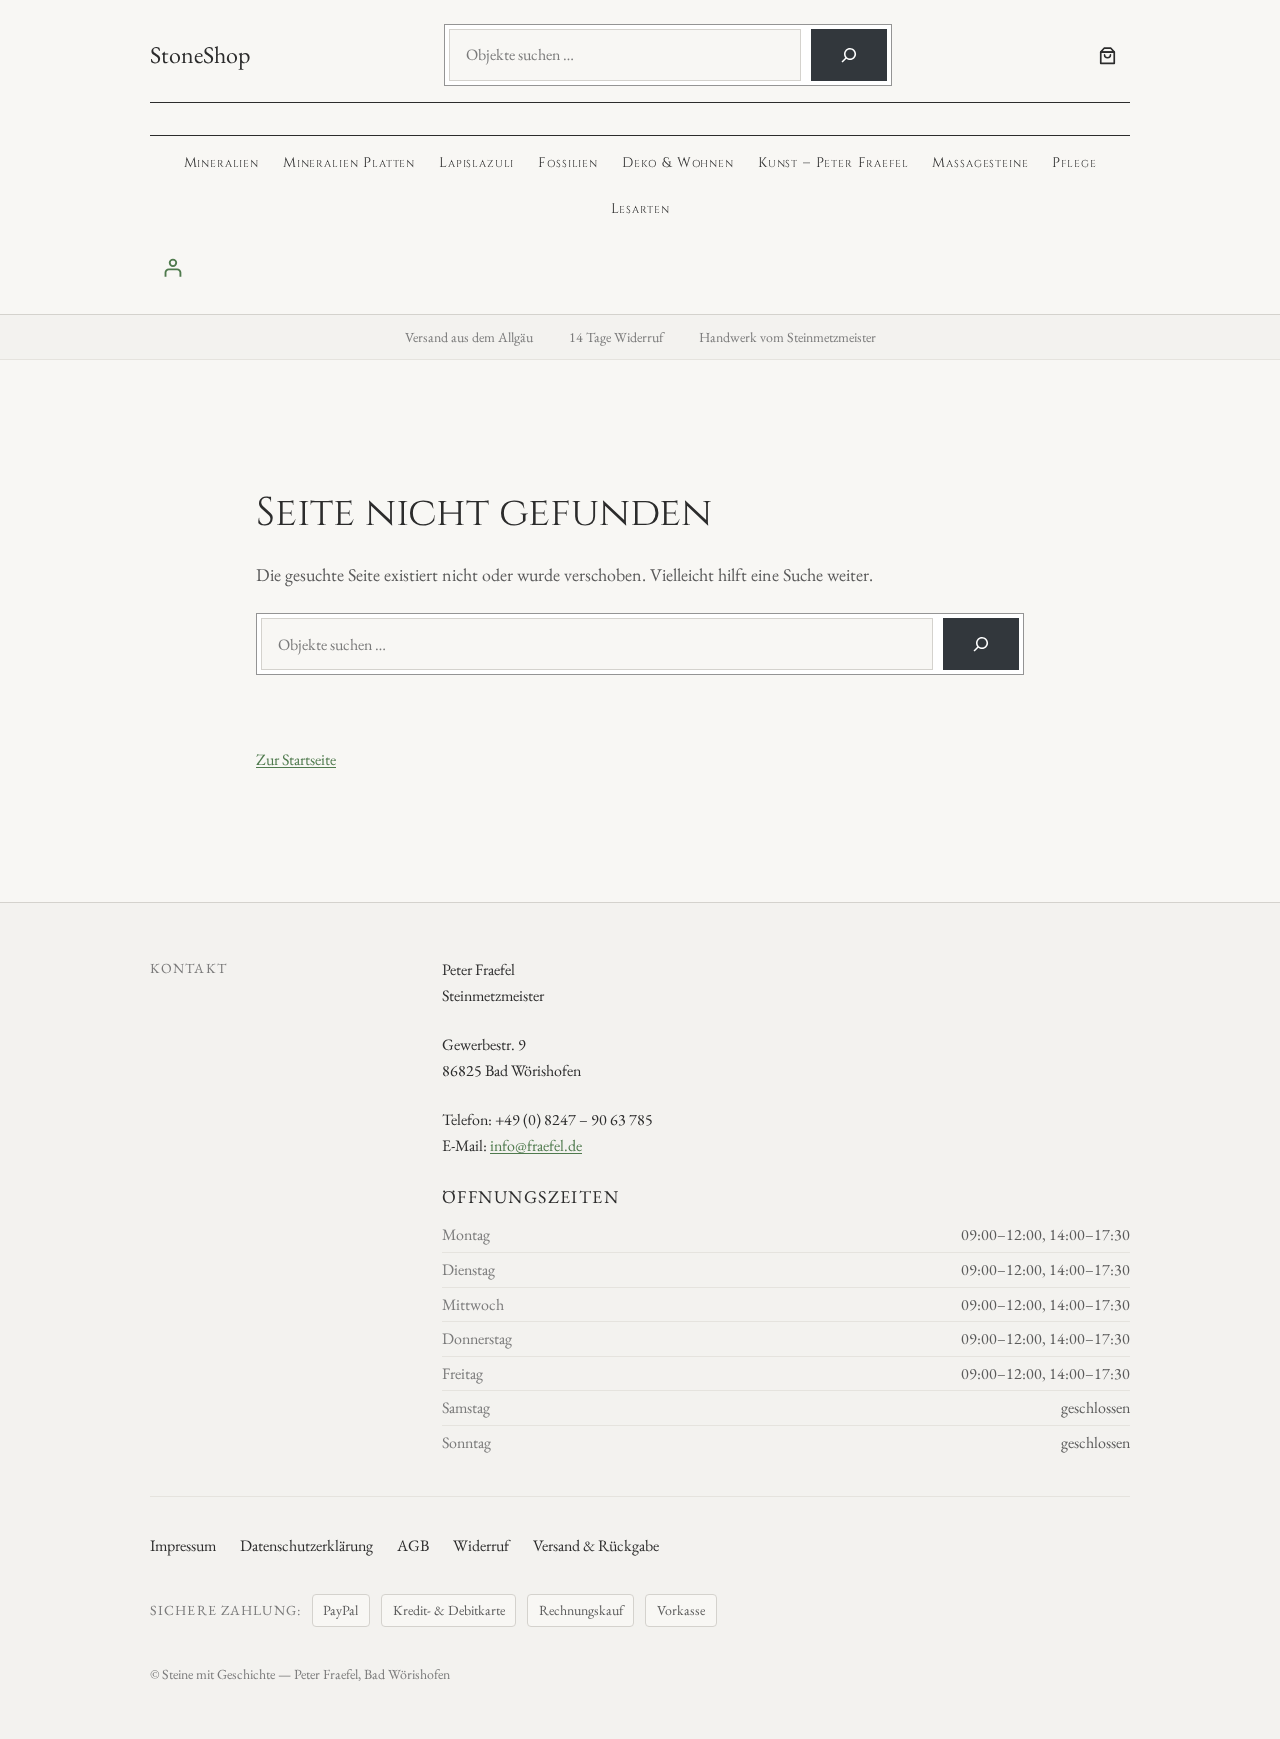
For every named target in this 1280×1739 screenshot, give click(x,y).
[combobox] (625, 55)
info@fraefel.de (536, 1145)
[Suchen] (849, 55)
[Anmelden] (640, 267)
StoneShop (200, 54)
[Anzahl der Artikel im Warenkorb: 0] (1107, 55)
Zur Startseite (296, 759)
